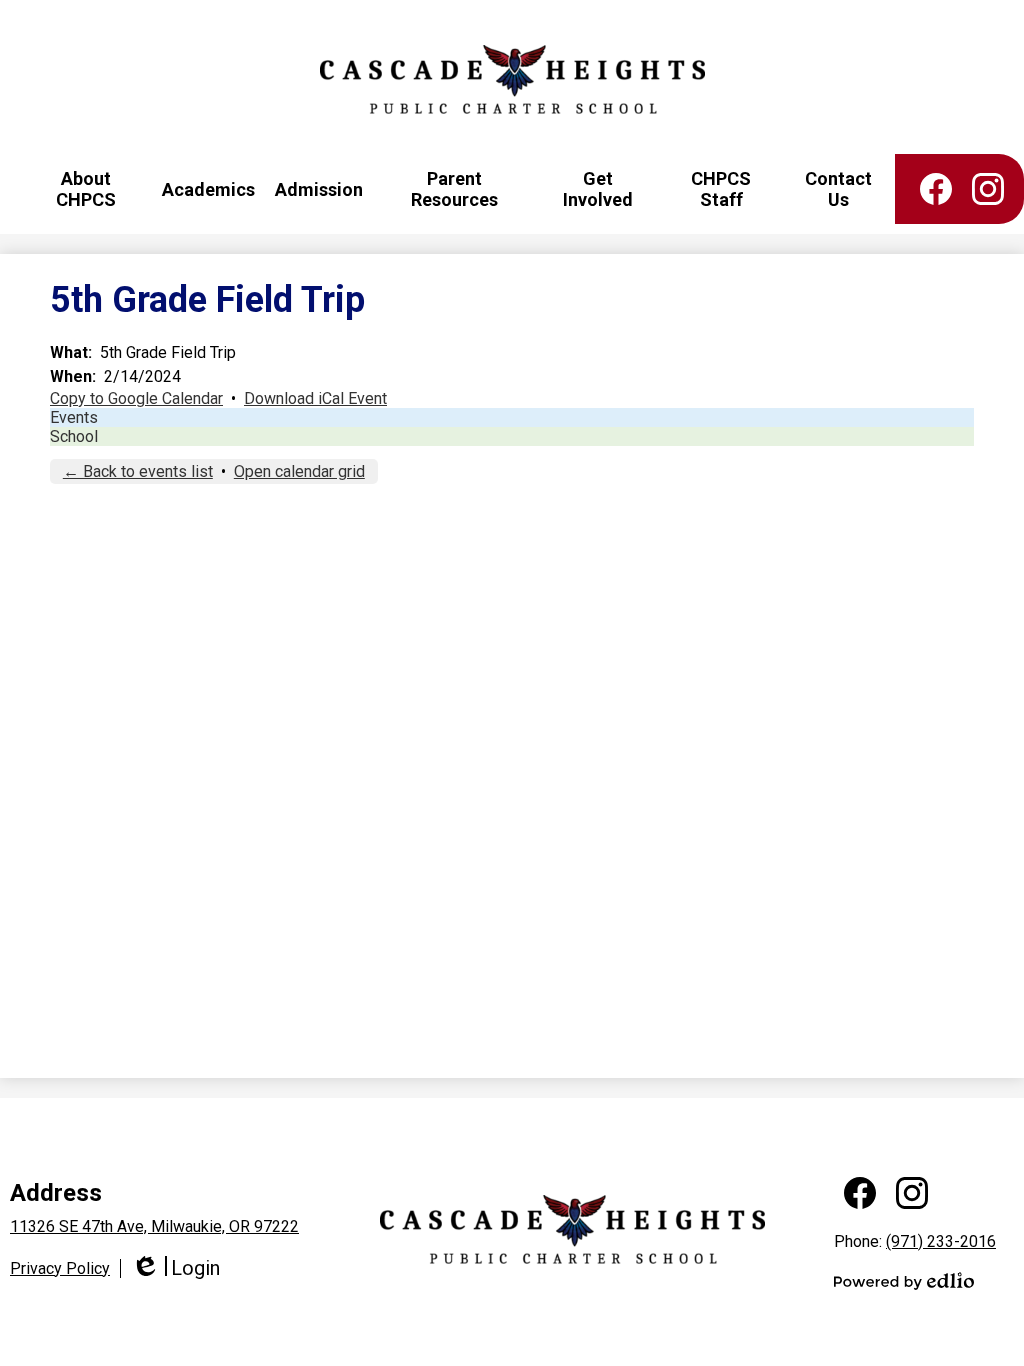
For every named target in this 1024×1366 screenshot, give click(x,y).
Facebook (936, 189)
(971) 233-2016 (941, 1241)
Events (74, 417)
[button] (86, 189)
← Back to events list (138, 471)
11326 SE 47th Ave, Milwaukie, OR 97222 (154, 1226)
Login (175, 1268)
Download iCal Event (315, 398)
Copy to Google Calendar (136, 398)
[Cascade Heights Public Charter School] (512, 79)
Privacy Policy (60, 1268)
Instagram (988, 189)
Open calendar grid (299, 471)
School (74, 436)
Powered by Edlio (904, 1281)
